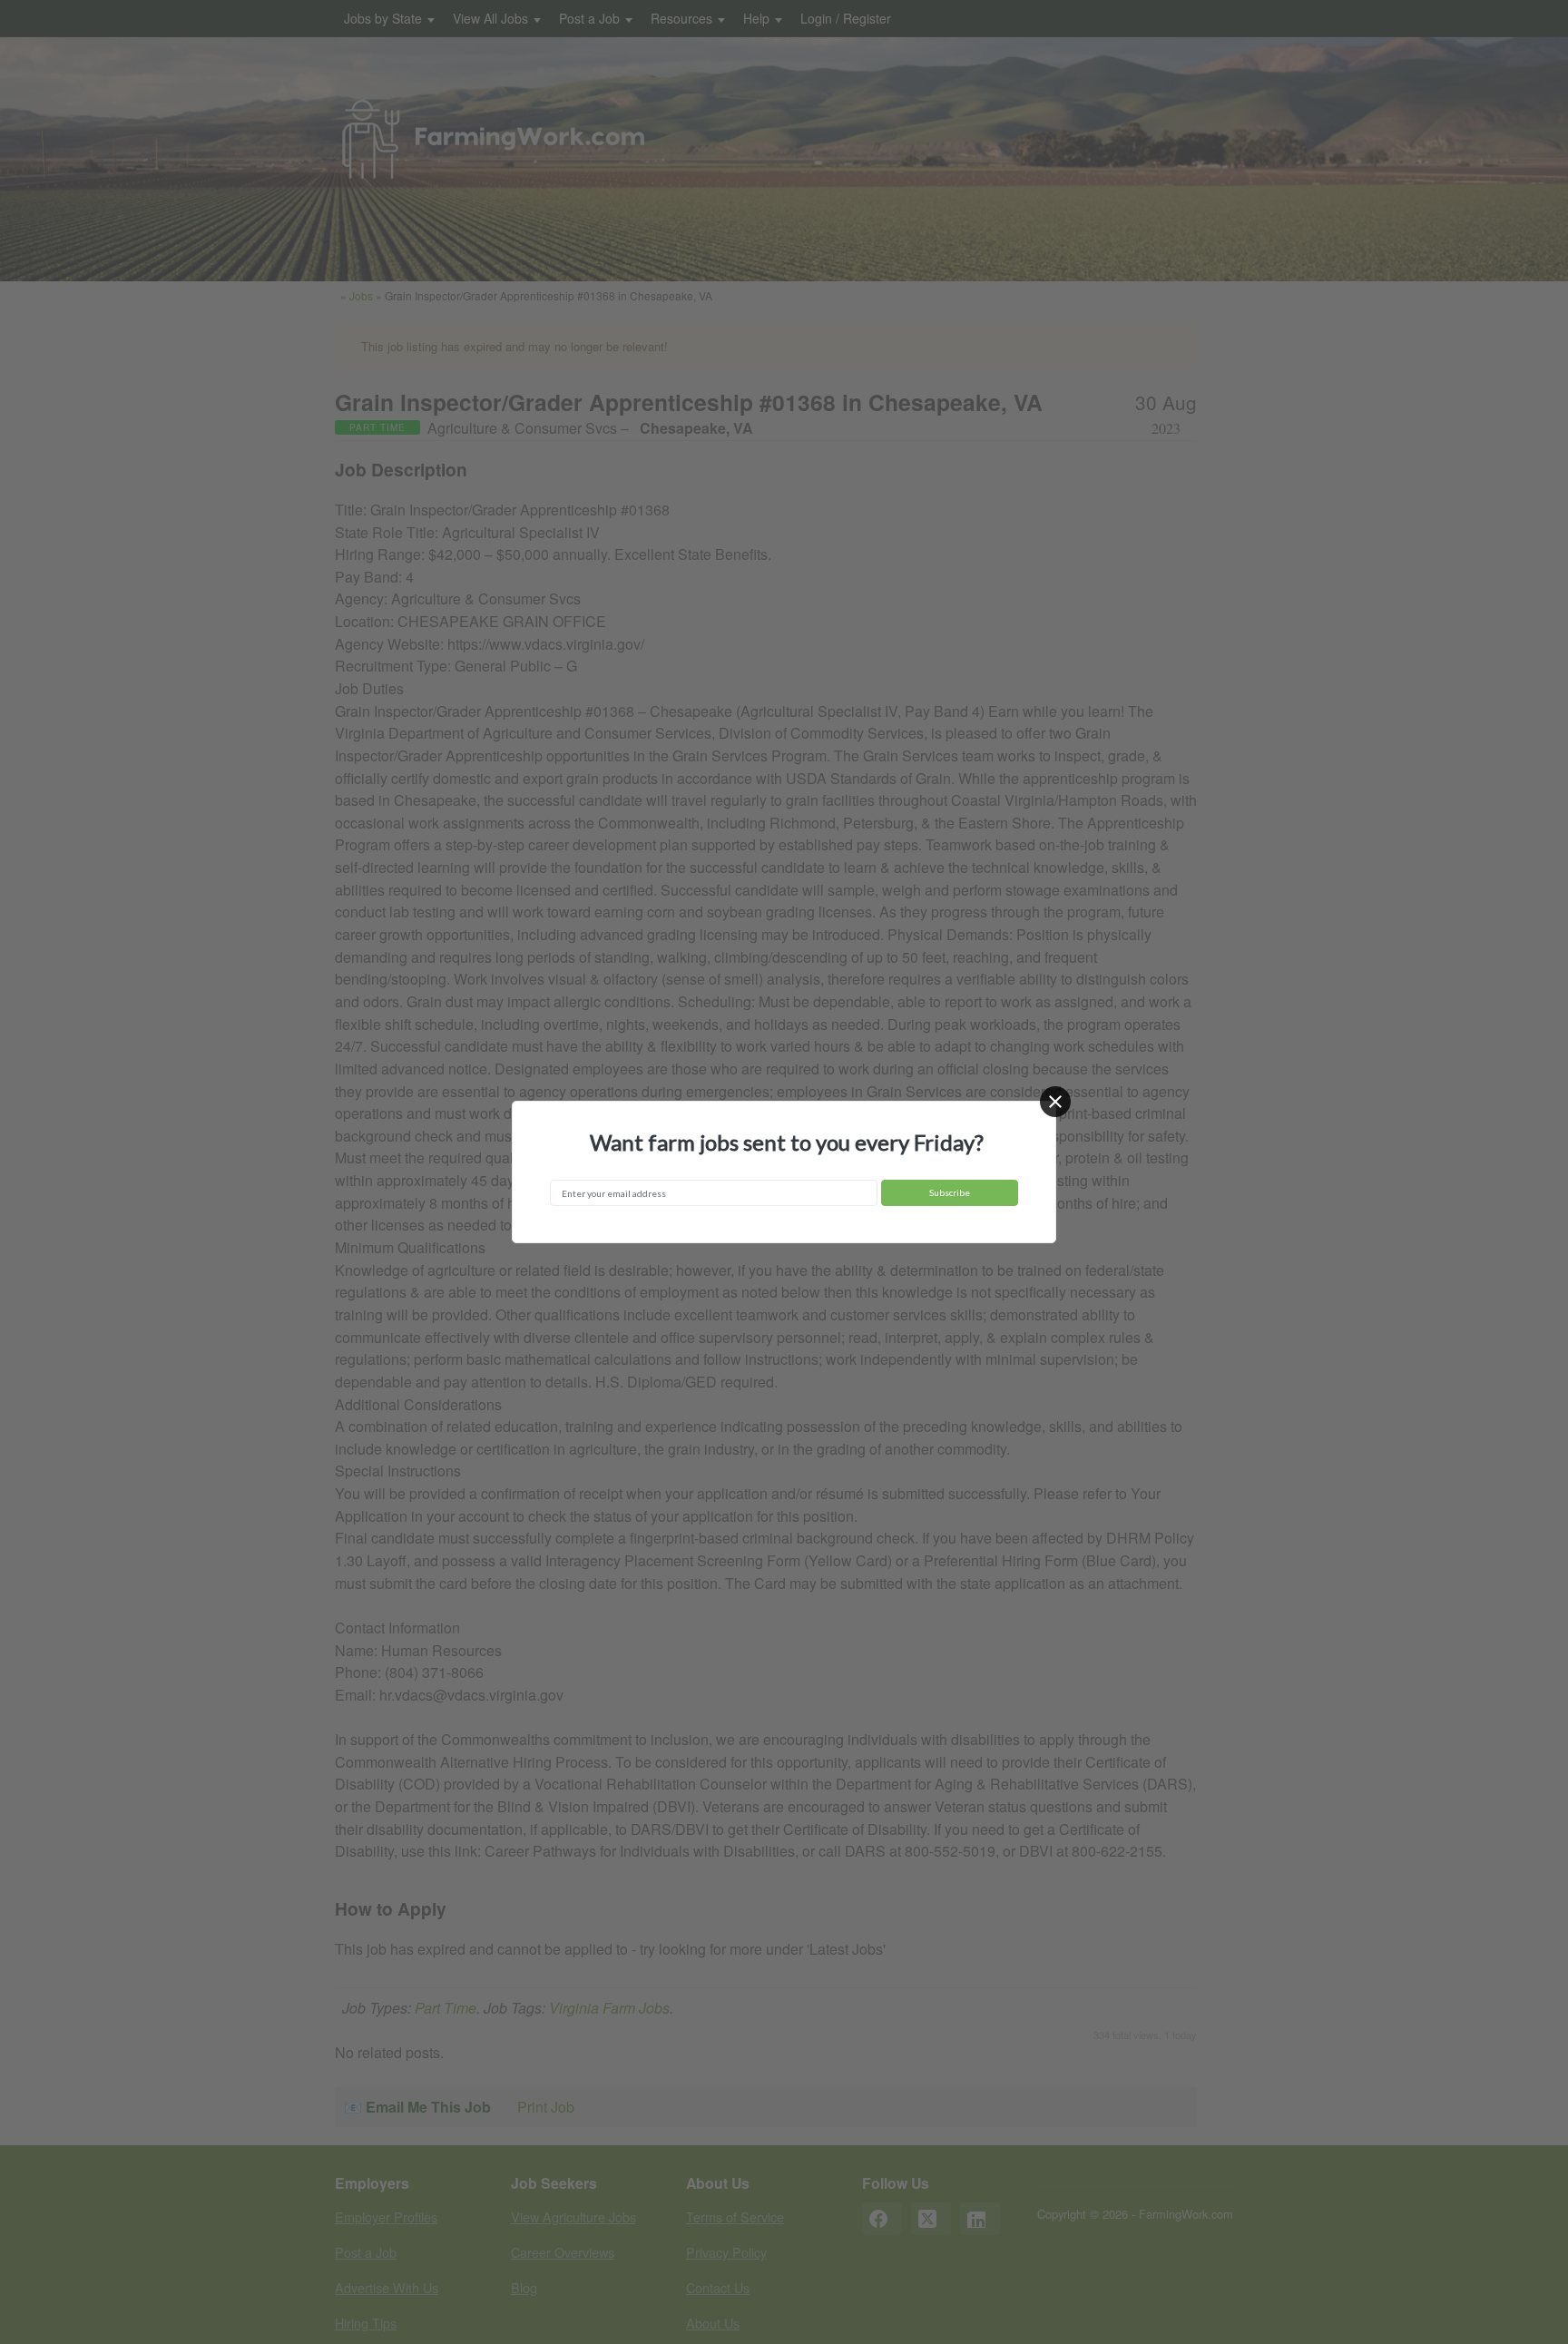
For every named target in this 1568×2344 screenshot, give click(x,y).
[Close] (1055, 1102)
